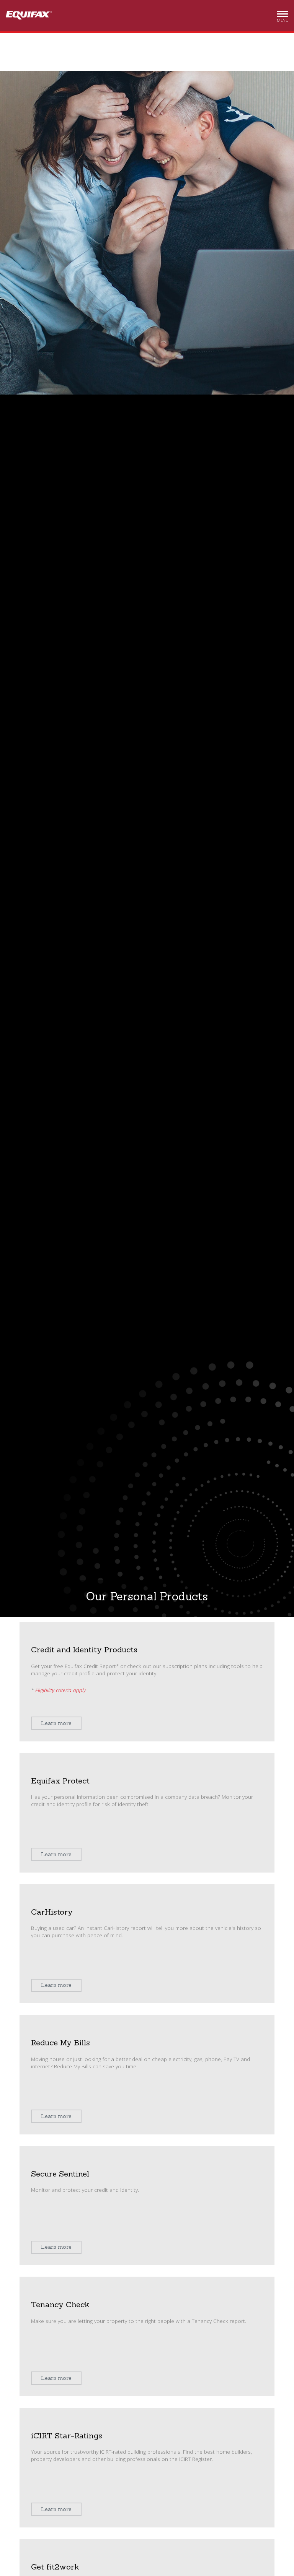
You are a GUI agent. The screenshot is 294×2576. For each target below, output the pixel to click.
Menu (283, 18)
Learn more (56, 1723)
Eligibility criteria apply (60, 1690)
